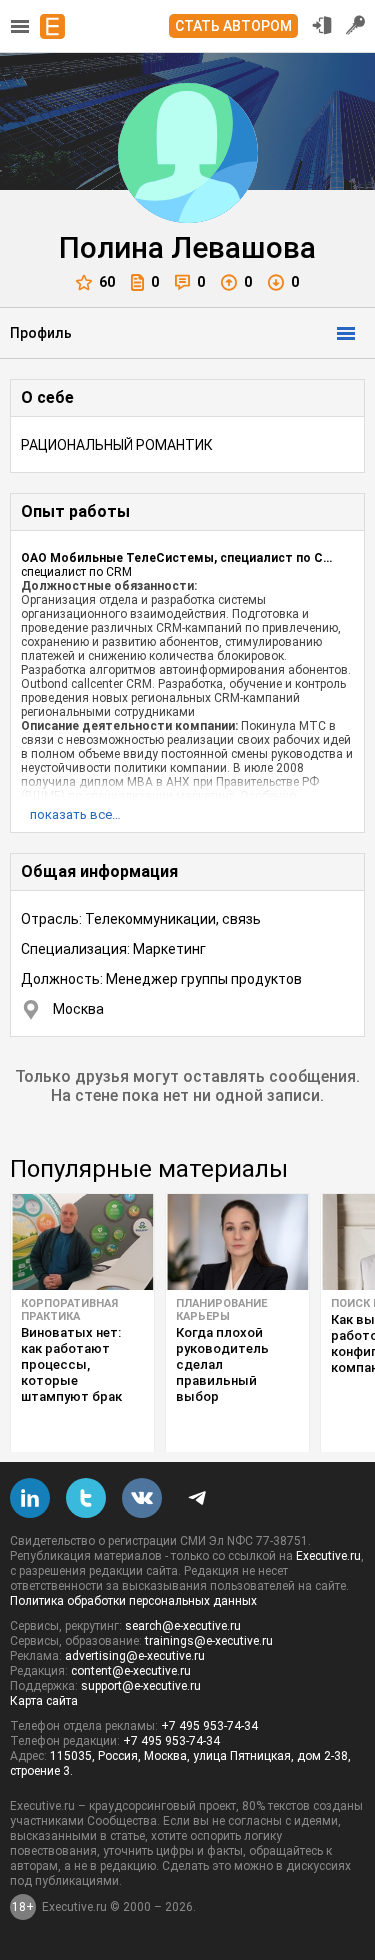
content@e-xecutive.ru (131, 1671)
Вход (322, 25)
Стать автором (233, 26)
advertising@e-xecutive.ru (135, 1656)
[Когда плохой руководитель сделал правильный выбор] (237, 1242)
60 (107, 282)
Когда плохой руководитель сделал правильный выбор (222, 1364)
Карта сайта (44, 1701)
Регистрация (356, 25)
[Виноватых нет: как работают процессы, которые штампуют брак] (82, 1242)
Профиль (41, 333)
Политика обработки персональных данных (133, 1601)
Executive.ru (328, 1556)
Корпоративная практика (69, 1310)
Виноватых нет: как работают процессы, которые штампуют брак (71, 1364)
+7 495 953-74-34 (209, 1726)
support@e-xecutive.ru (141, 1686)
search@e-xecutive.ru (183, 1626)
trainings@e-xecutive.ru (209, 1641)
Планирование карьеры (221, 1310)
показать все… (75, 814)
